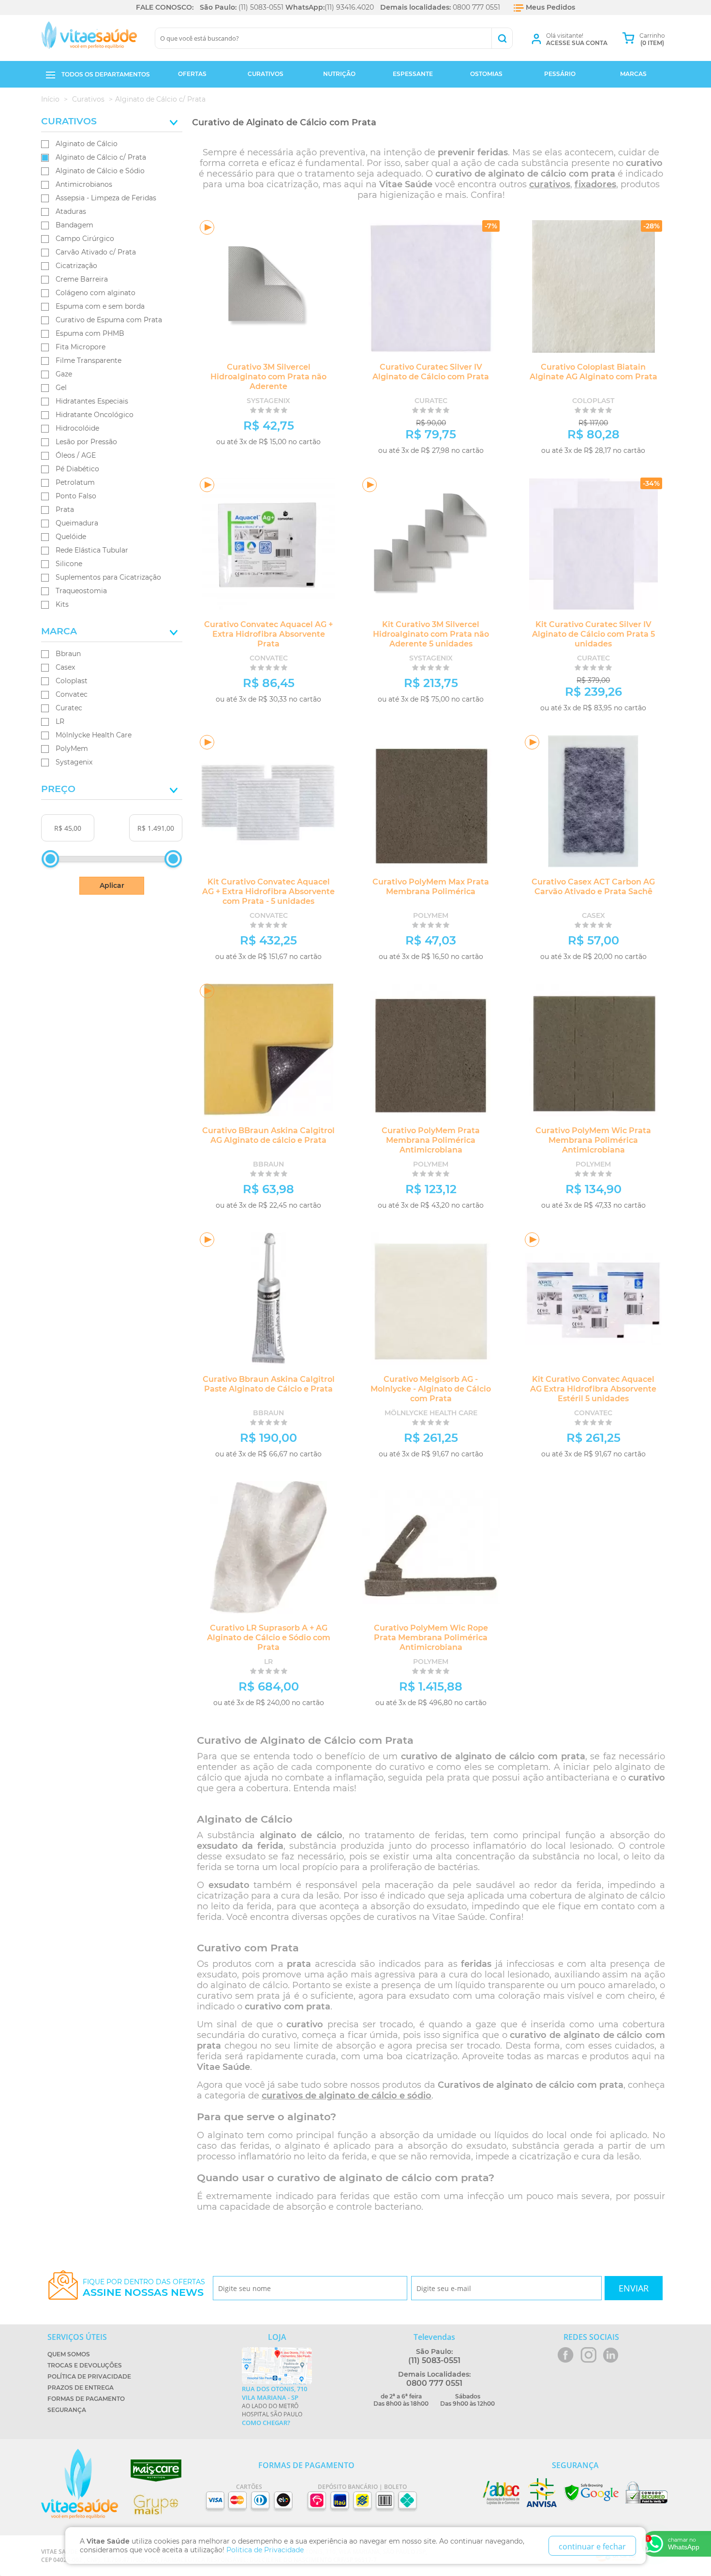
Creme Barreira (82, 279)
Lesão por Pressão (86, 442)
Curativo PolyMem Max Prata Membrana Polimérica (431, 887)
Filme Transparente (89, 360)
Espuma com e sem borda (100, 306)
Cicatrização (76, 266)
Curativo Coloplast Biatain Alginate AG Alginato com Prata (593, 372)
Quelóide (71, 537)
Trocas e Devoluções (85, 2365)
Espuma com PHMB (90, 333)
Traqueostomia (81, 591)
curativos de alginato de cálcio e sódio (347, 2096)
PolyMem (72, 749)
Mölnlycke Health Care (94, 735)
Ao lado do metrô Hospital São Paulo (274, 2406)
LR (60, 721)
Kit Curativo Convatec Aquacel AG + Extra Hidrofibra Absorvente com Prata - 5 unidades (268, 891)
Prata (65, 509)
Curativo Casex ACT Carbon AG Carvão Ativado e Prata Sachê (593, 887)
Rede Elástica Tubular (92, 550)
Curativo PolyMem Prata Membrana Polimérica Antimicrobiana (431, 1140)
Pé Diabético (77, 469)
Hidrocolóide (77, 428)
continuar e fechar (592, 2546)
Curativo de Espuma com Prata (109, 320)
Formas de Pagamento (86, 2399)
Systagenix (74, 762)
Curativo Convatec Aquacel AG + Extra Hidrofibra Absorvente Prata (268, 634)
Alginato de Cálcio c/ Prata (101, 157)
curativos (550, 184)
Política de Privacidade (89, 2376)
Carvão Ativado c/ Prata (96, 252)
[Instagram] (588, 2355)
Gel (61, 388)
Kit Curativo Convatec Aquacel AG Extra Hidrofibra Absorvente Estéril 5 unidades (593, 1389)
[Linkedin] (611, 2355)
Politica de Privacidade (265, 2550)
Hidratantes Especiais (92, 401)
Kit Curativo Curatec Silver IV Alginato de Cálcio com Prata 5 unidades (593, 634)
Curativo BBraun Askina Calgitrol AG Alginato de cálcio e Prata (268, 1135)
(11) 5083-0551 (261, 7)
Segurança (67, 2410)
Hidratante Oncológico (95, 415)
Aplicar (112, 885)
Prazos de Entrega (81, 2388)
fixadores (595, 184)
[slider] (50, 859)
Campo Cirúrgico (85, 239)
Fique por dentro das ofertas (144, 2288)
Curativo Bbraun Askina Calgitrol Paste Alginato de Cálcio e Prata (269, 1384)
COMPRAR (304, 454)
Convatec (72, 694)
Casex (65, 667)
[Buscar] (502, 38)
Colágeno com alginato (96, 293)
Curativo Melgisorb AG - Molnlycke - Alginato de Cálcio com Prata (431, 1389)
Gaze (64, 374)
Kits (62, 604)
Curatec (69, 708)
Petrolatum (75, 482)
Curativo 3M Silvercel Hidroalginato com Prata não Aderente (268, 377)
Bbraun (68, 654)
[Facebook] (566, 2355)
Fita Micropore (81, 347)
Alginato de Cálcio (87, 144)
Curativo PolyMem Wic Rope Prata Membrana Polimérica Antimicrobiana (431, 1638)
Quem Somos (69, 2354)
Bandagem (74, 225)
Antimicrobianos (84, 184)
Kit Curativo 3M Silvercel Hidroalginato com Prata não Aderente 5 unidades (431, 634)
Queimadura (77, 523)
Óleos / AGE (76, 455)
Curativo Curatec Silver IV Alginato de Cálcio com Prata (431, 372)
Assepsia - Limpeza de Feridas (106, 198)
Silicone (69, 564)
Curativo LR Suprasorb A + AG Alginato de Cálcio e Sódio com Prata (269, 1638)
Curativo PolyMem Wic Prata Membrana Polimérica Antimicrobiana (593, 1140)
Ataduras (71, 211)
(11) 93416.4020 (349, 7)
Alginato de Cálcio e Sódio (100, 171)
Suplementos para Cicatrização (108, 577)
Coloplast (72, 681)
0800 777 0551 (476, 7)
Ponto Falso (76, 496)
